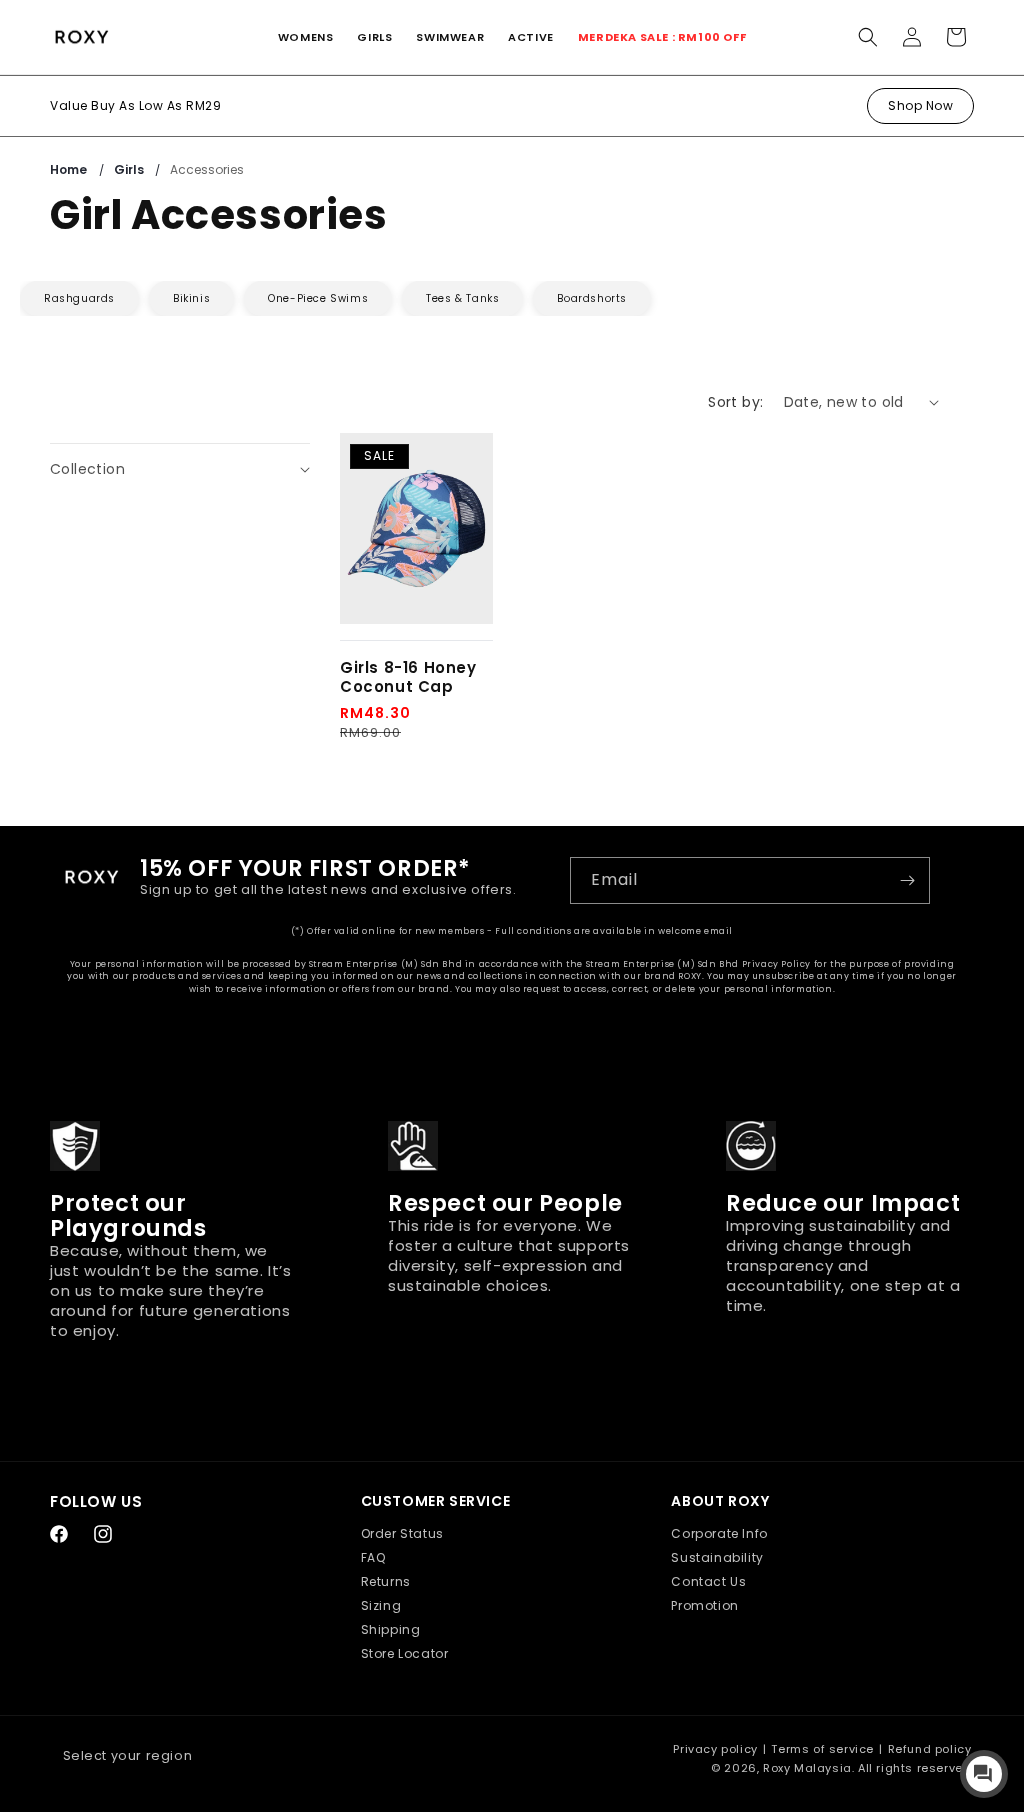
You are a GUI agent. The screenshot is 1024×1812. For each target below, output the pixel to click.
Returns (386, 1581)
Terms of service (822, 1749)
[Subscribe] (907, 880)
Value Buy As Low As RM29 (135, 105)
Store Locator (405, 1653)
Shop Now (920, 105)
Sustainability (717, 1557)
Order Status (402, 1533)
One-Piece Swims (318, 298)
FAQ (373, 1557)
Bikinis (191, 298)
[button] (306, 37)
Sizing (381, 1605)
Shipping (391, 1629)
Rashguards (79, 298)
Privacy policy (715, 1749)
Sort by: (735, 402)
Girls (130, 169)
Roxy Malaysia (807, 1768)
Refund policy (930, 1749)
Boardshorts (592, 298)
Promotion (704, 1605)
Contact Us (708, 1581)
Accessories (207, 169)
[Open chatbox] (984, 1774)
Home (68, 169)
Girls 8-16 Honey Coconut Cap (408, 677)
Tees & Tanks (462, 298)
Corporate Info (719, 1533)
